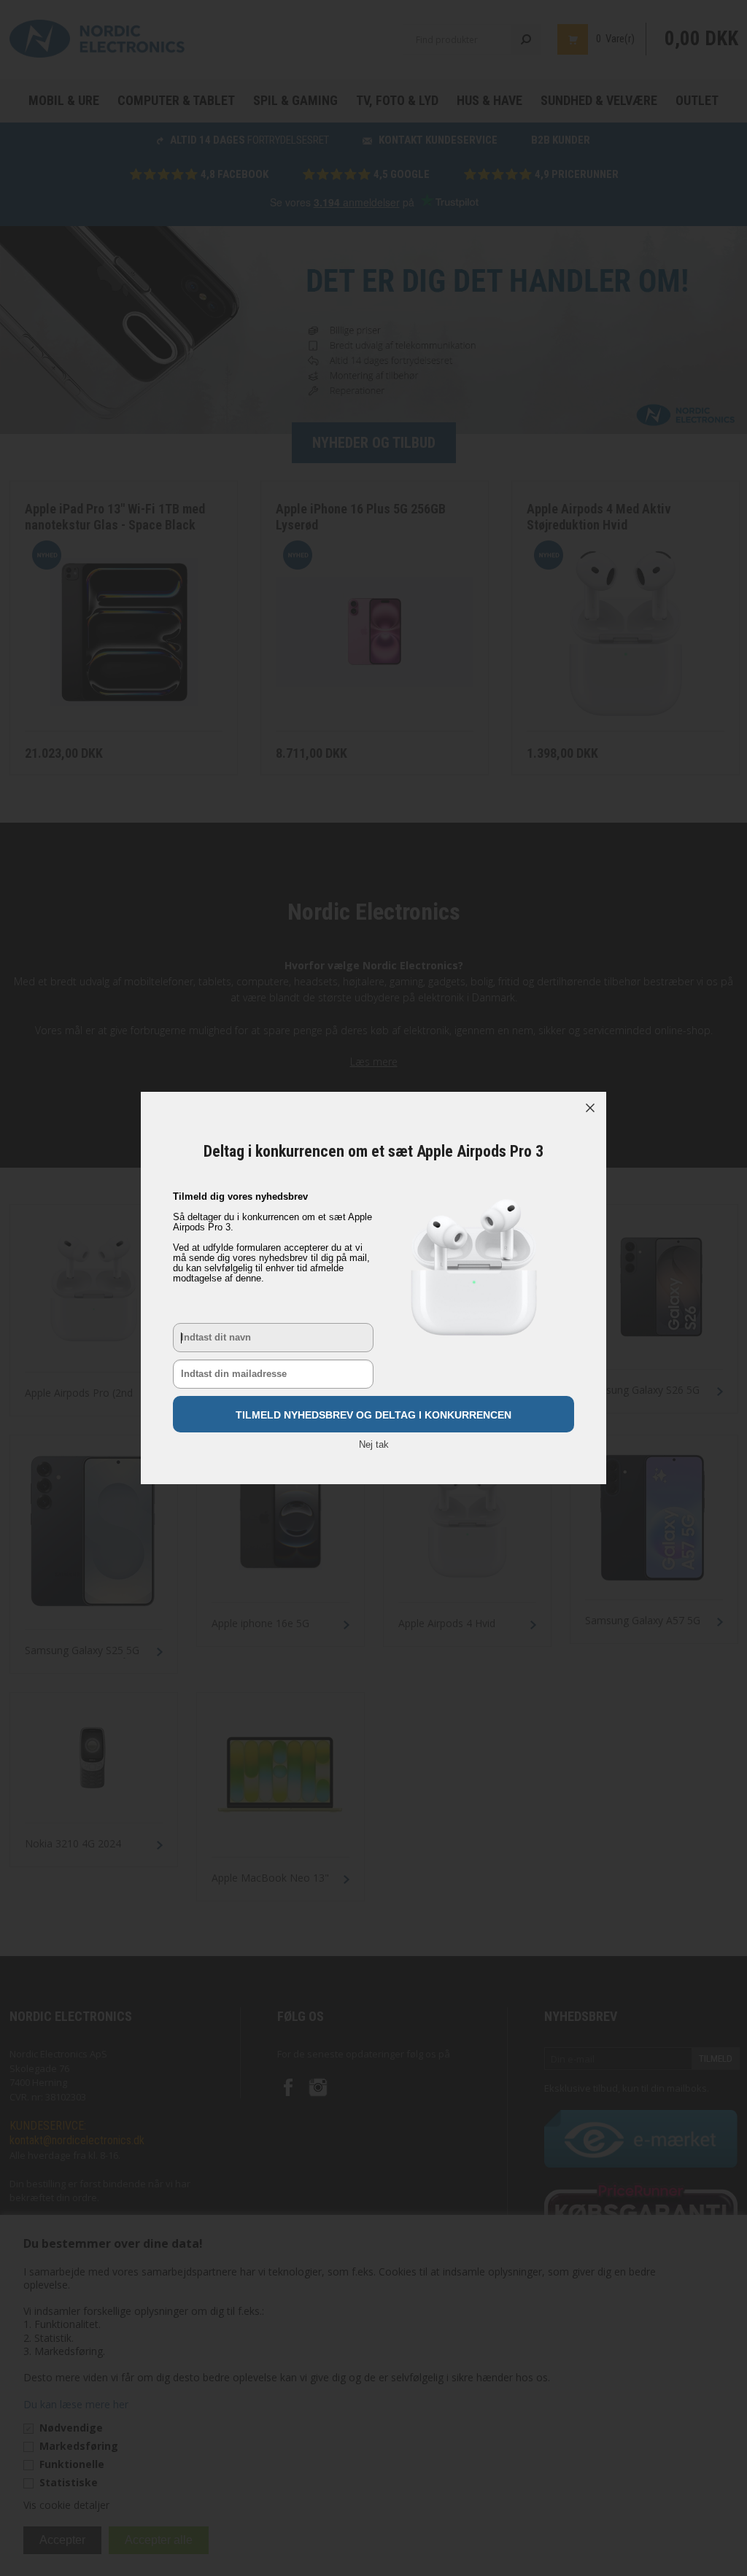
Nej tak (374, 1444)
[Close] (590, 1108)
